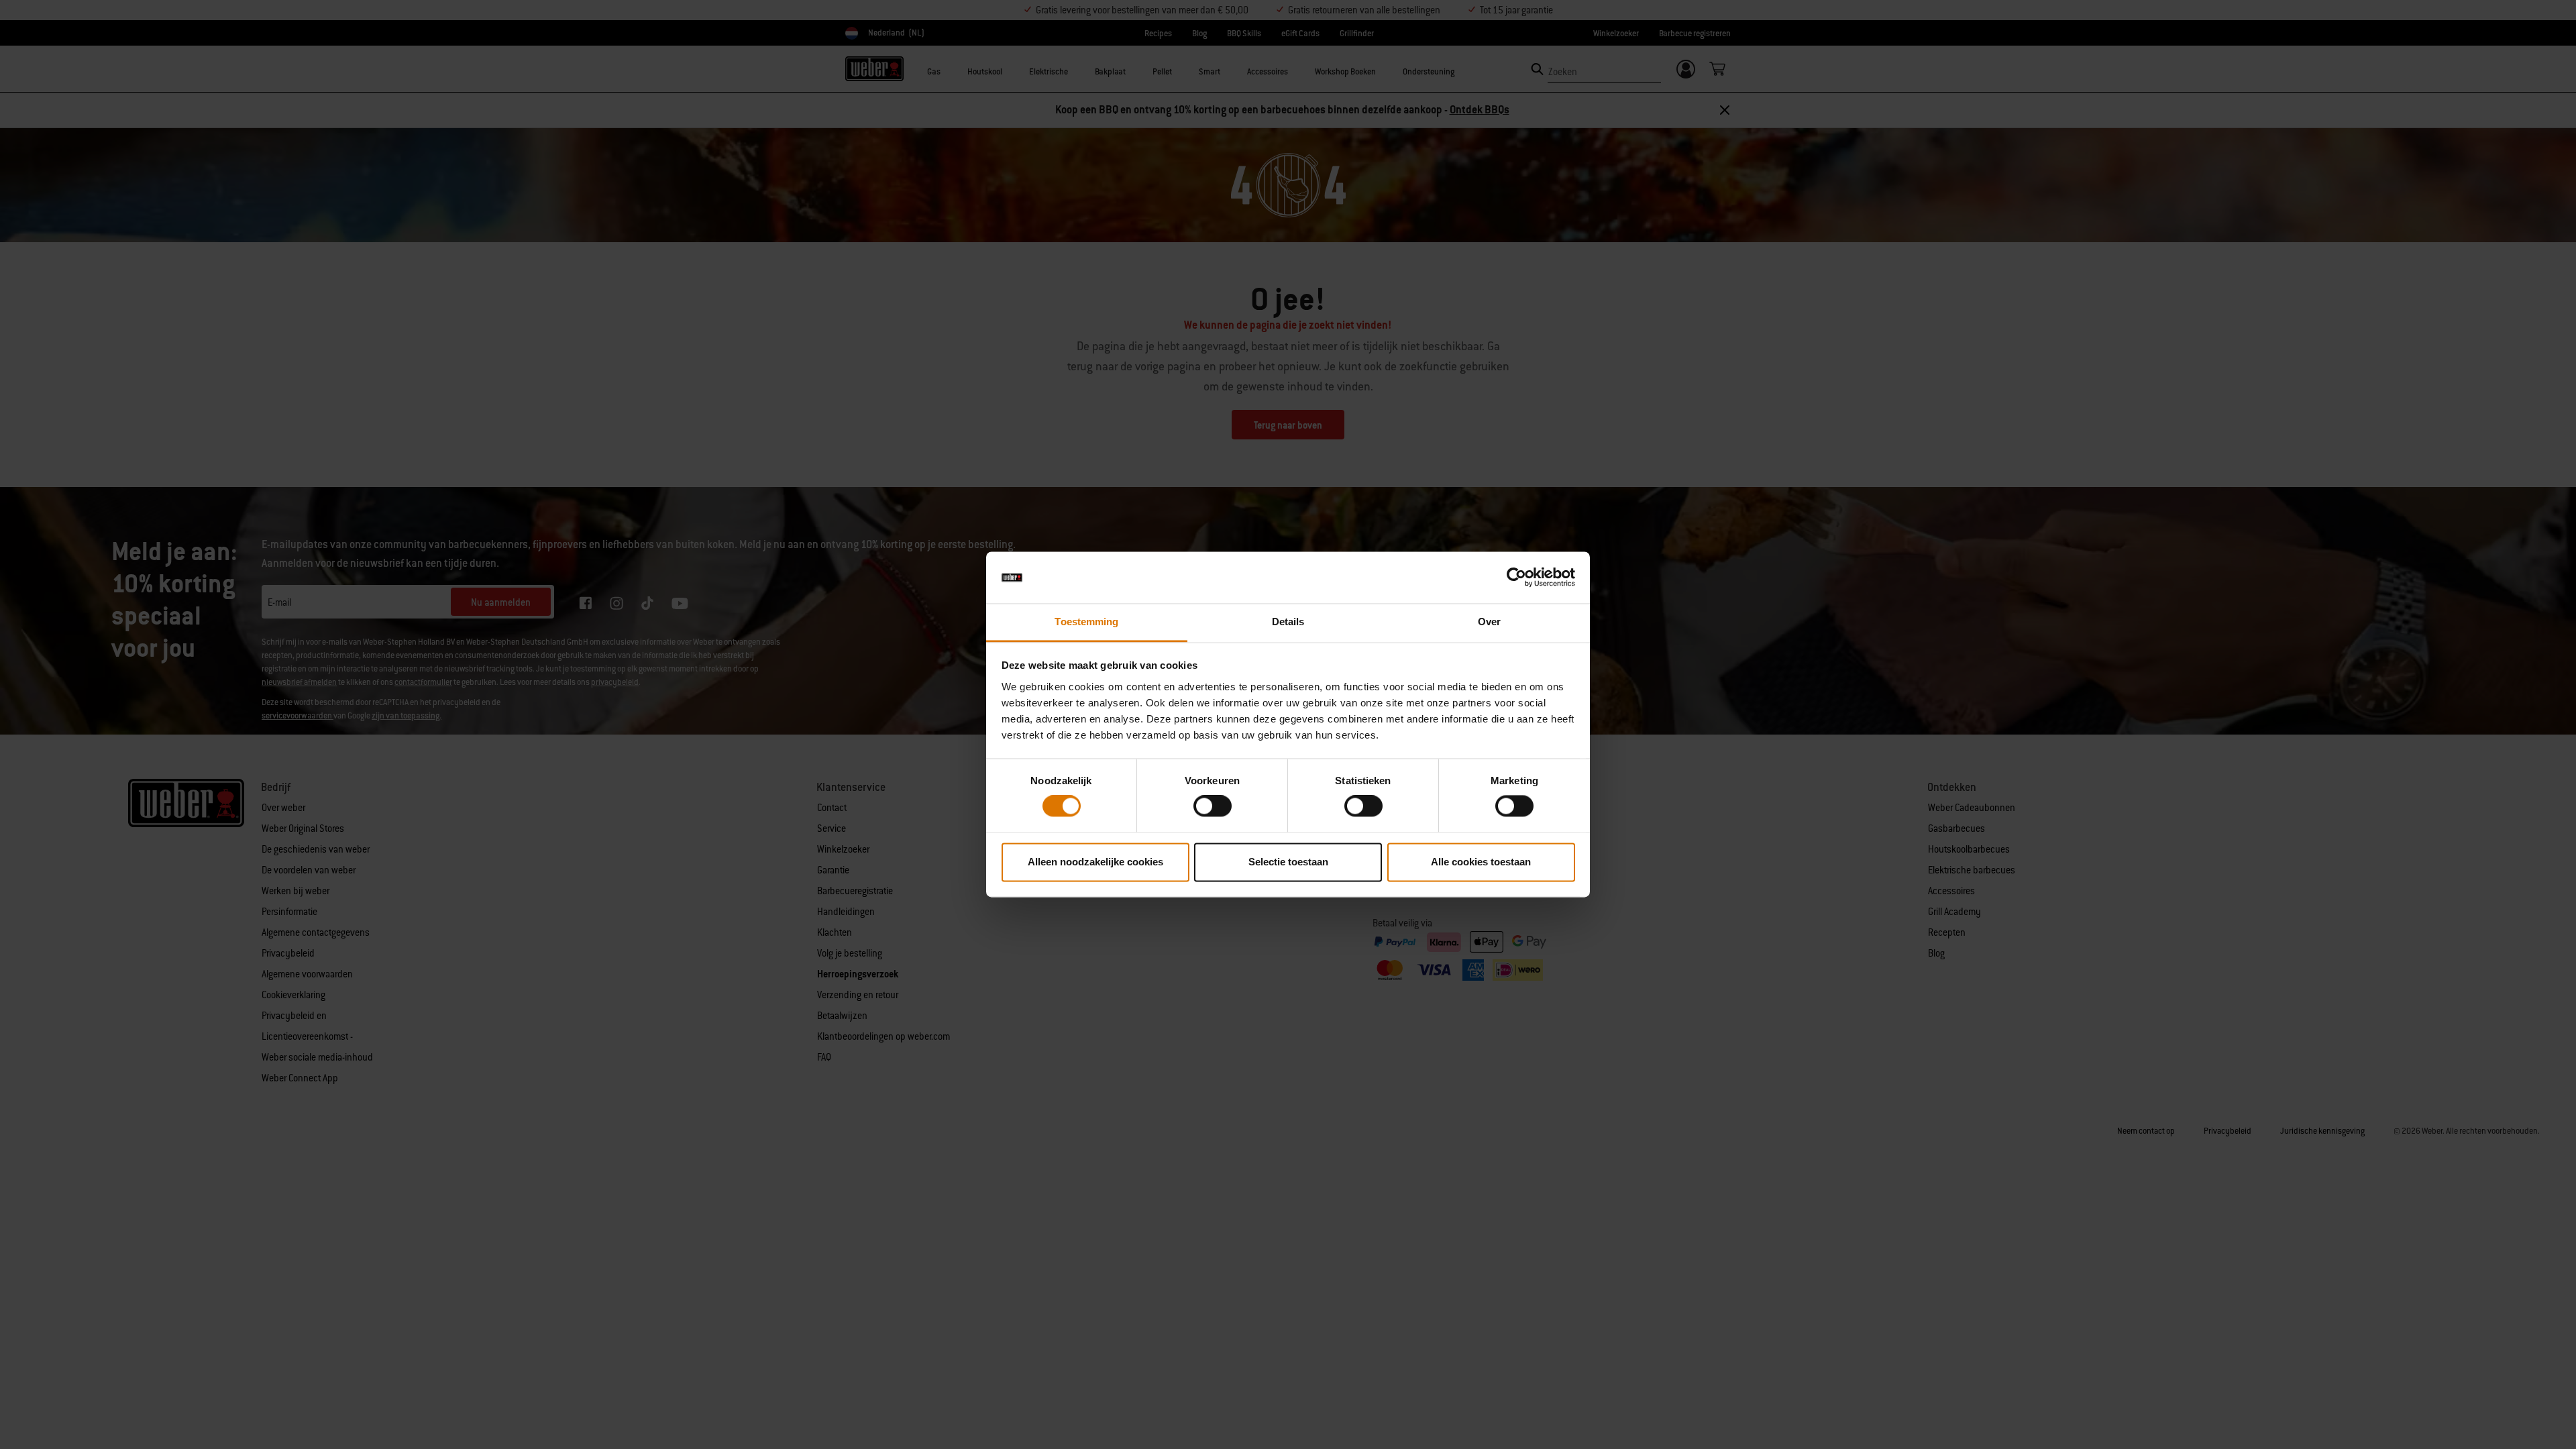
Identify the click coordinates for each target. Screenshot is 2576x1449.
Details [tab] (1288, 622)
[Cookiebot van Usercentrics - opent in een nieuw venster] (1516, 578)
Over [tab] (1489, 622)
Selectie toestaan (1288, 862)
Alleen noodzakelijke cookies (1095, 862)
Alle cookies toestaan (1481, 862)
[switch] (1213, 806)
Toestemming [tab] (1086, 622)
